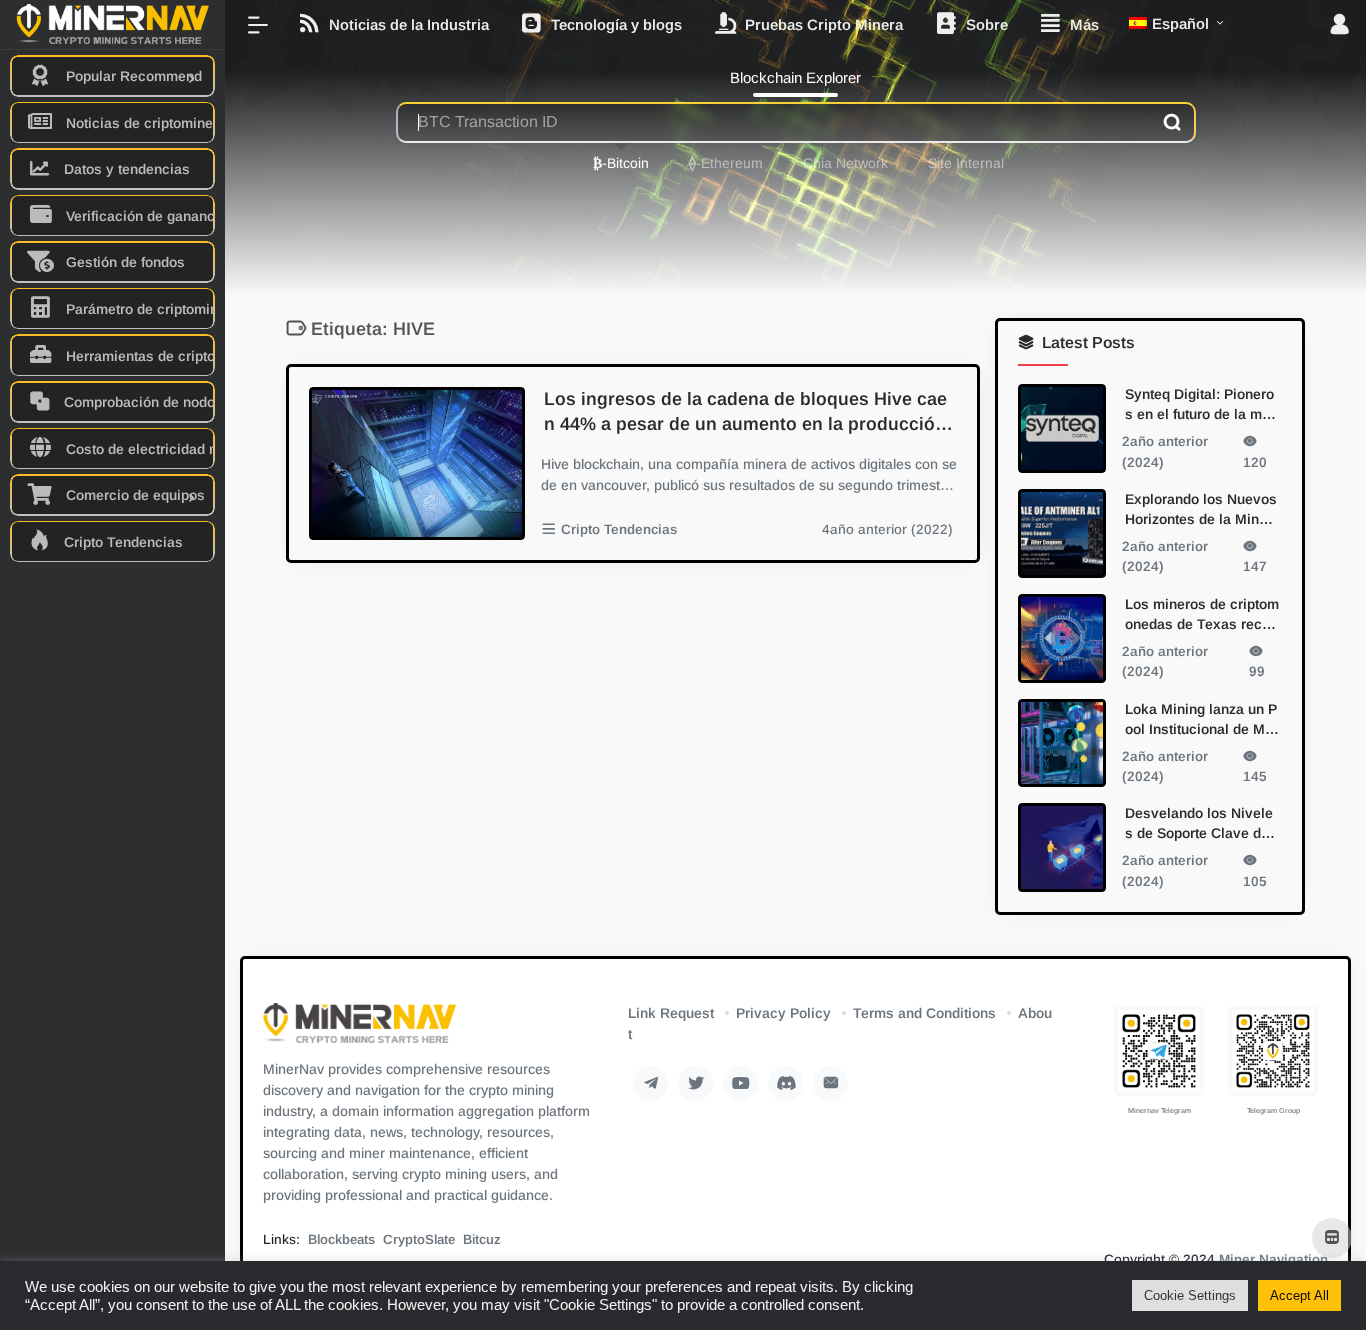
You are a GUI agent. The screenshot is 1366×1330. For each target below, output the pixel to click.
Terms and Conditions (924, 1013)
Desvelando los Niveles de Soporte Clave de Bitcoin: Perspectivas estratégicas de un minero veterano (1202, 824)
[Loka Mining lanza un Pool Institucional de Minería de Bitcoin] (1062, 742)
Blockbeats (341, 1239)
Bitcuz (482, 1239)
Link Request (671, 1013)
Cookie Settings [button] (1190, 1295)
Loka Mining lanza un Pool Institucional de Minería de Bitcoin (1201, 719)
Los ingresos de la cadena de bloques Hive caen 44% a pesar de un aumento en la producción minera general (745, 413)
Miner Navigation (1273, 1259)
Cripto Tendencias (619, 529)
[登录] (1339, 25)
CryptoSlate (419, 1239)
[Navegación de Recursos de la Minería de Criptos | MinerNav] (359, 1029)
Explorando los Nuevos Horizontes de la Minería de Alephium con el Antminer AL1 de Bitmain (1201, 509)
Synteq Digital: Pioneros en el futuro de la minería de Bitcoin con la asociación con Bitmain (1200, 405)
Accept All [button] (1299, 1295)
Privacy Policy (783, 1013)
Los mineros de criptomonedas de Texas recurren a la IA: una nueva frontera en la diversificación (1202, 614)
